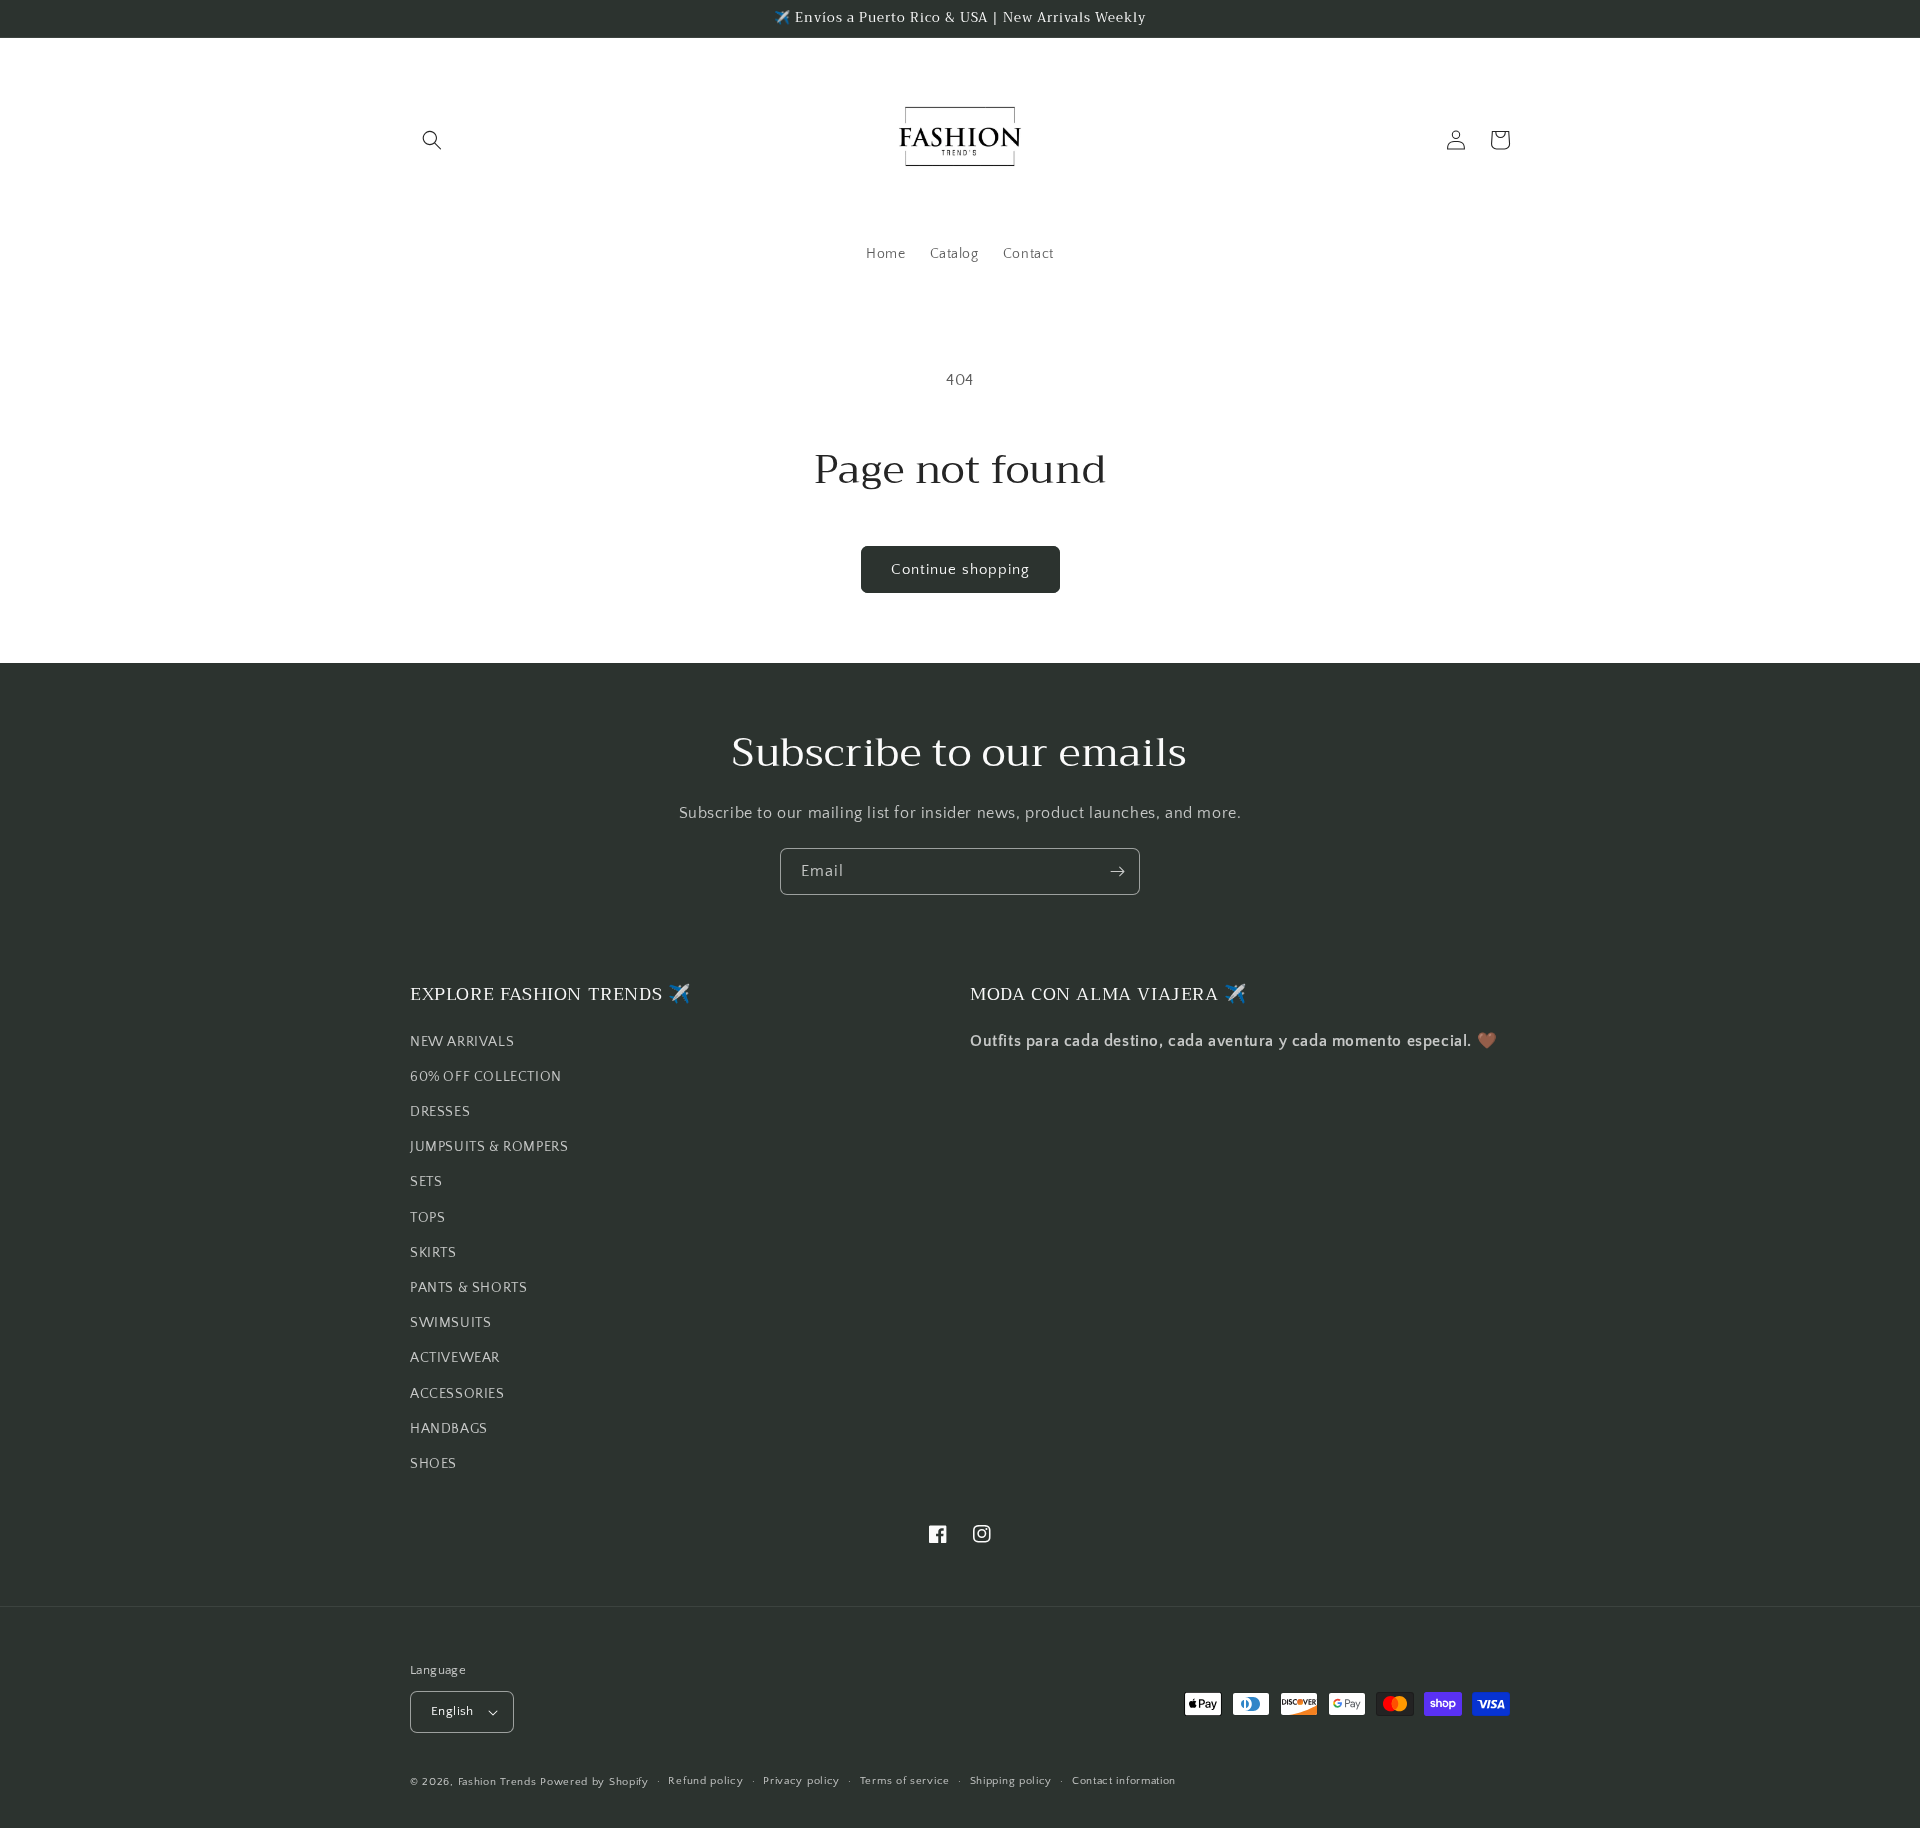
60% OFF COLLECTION (486, 1077)
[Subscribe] (1117, 871)
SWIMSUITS (450, 1323)
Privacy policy (801, 1781)
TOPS (427, 1218)
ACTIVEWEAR (455, 1358)
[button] (432, 140)
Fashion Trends (497, 1782)
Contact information (1124, 1781)
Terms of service (905, 1781)
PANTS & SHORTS (468, 1288)
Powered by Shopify (594, 1782)
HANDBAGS (449, 1429)
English (452, 1711)
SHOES (433, 1464)
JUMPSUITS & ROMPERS (489, 1147)
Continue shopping (960, 569)
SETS (426, 1182)
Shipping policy (1011, 1781)
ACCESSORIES (457, 1394)
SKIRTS (433, 1253)
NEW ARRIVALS (462, 1042)
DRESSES (440, 1112)
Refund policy (705, 1781)
